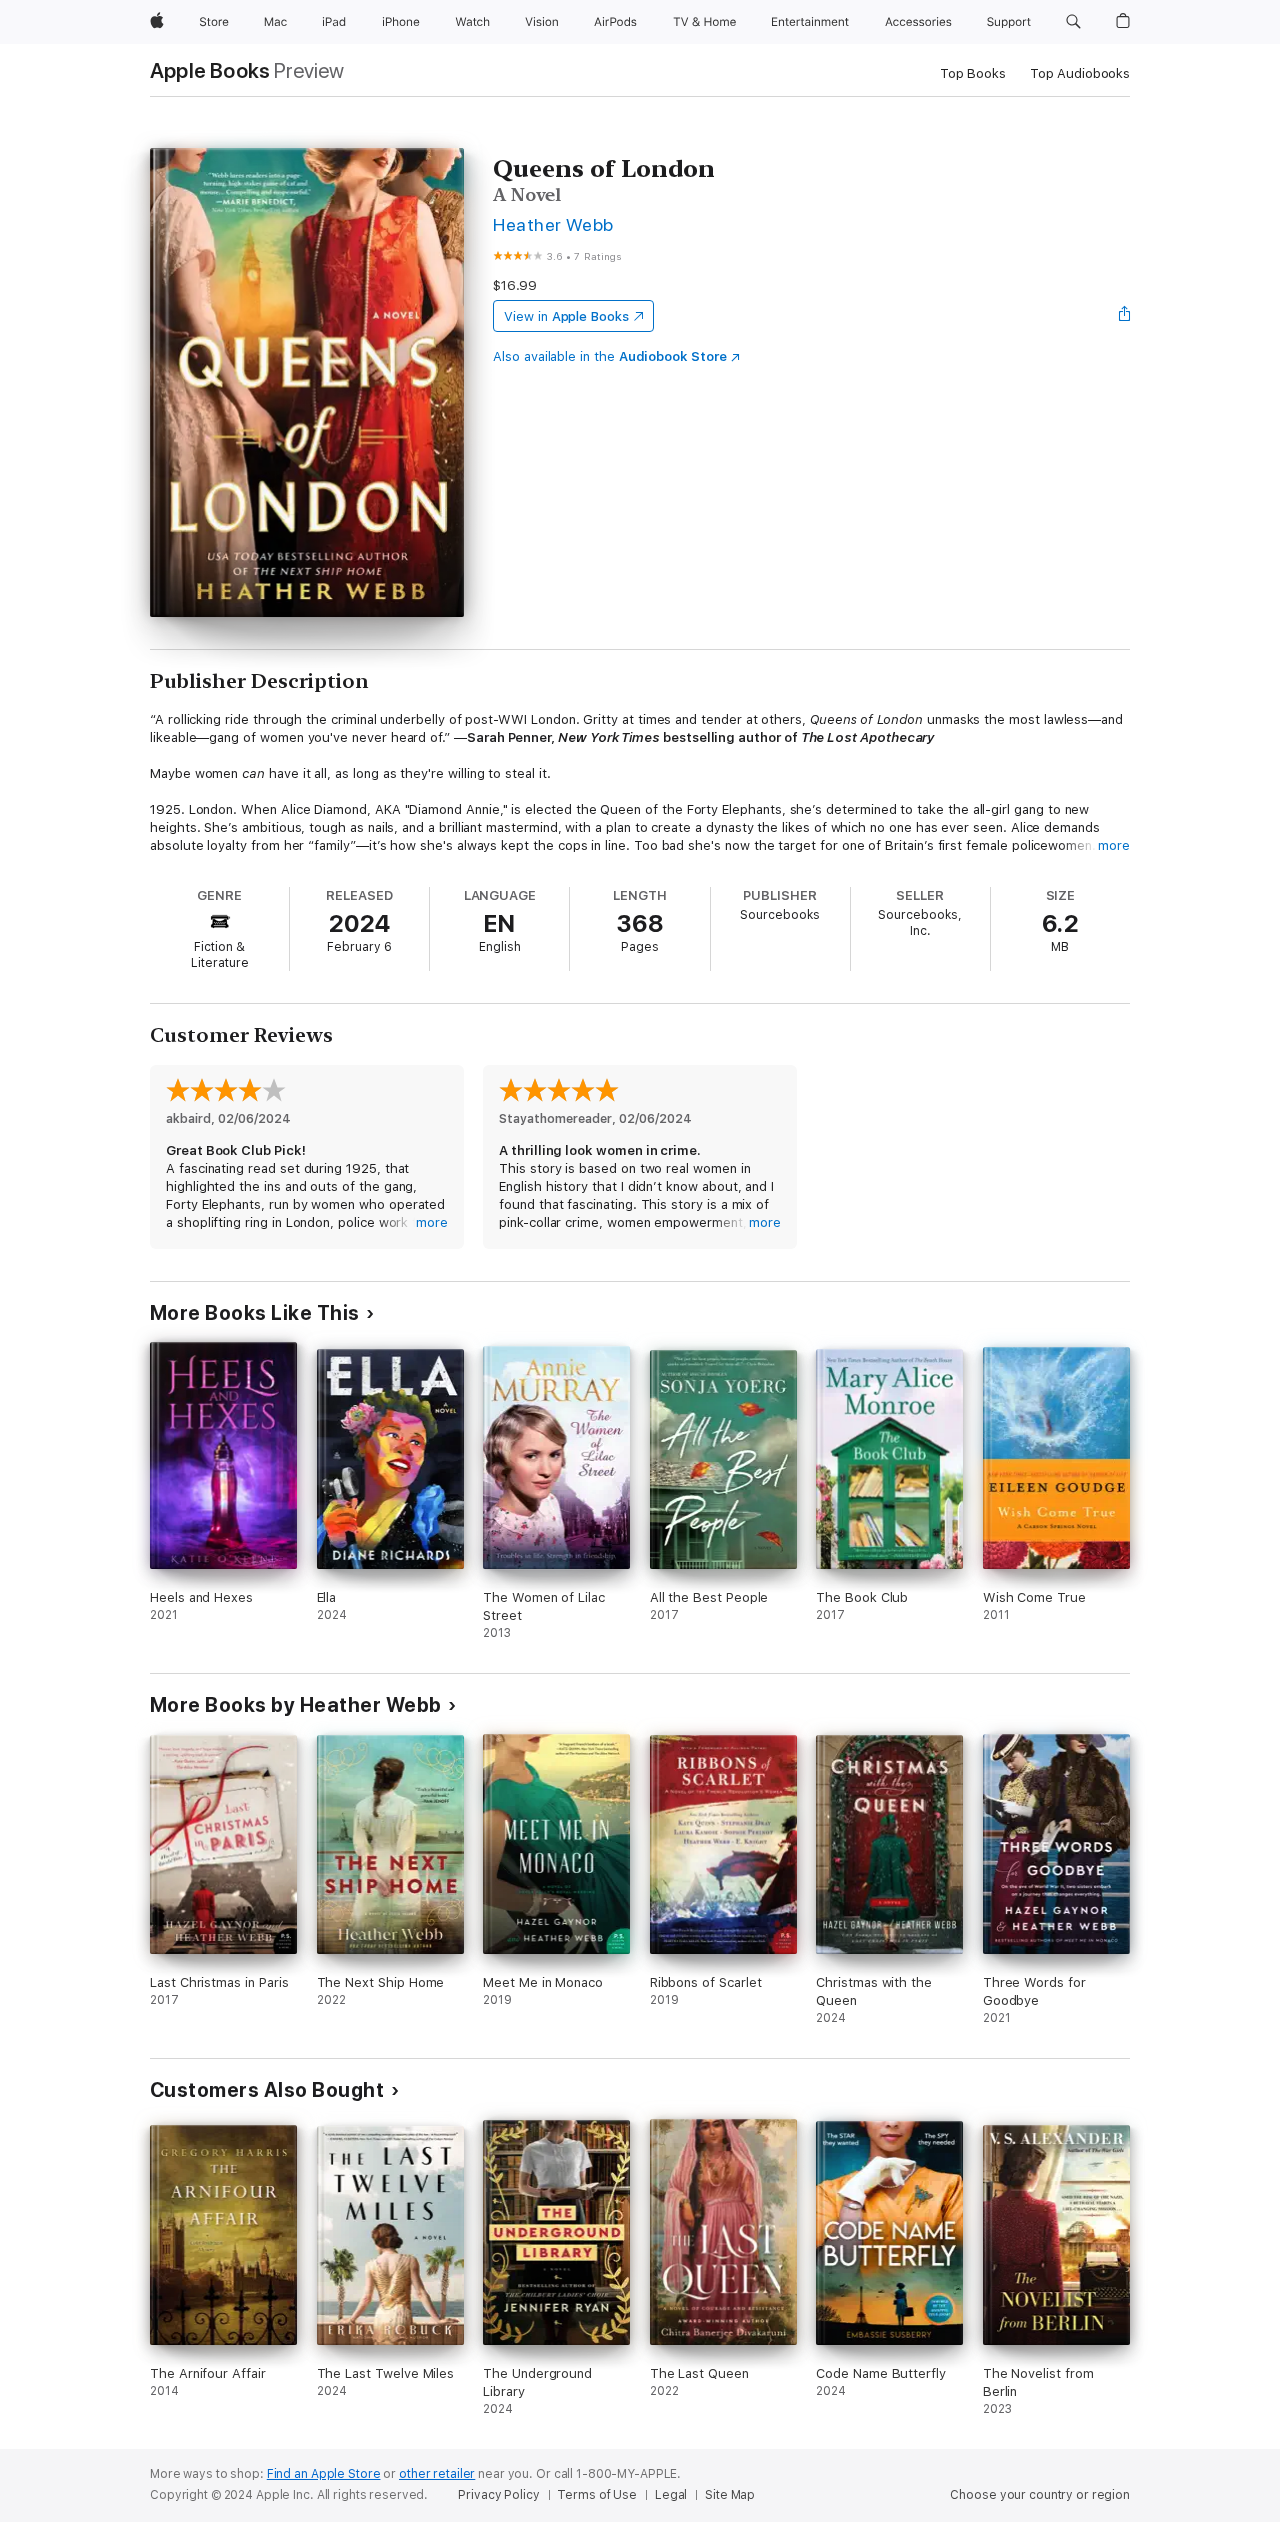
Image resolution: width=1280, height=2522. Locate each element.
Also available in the (610, 356)
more (1114, 845)
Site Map (730, 2495)
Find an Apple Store (324, 2474)
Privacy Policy (498, 2495)
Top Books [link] (973, 73)
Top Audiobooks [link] (1080, 73)
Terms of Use (597, 2495)
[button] (1073, 22)
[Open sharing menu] (1125, 316)
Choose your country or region (1040, 2495)
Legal (671, 2495)
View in (566, 316)
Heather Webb (553, 224)
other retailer (437, 2474)
